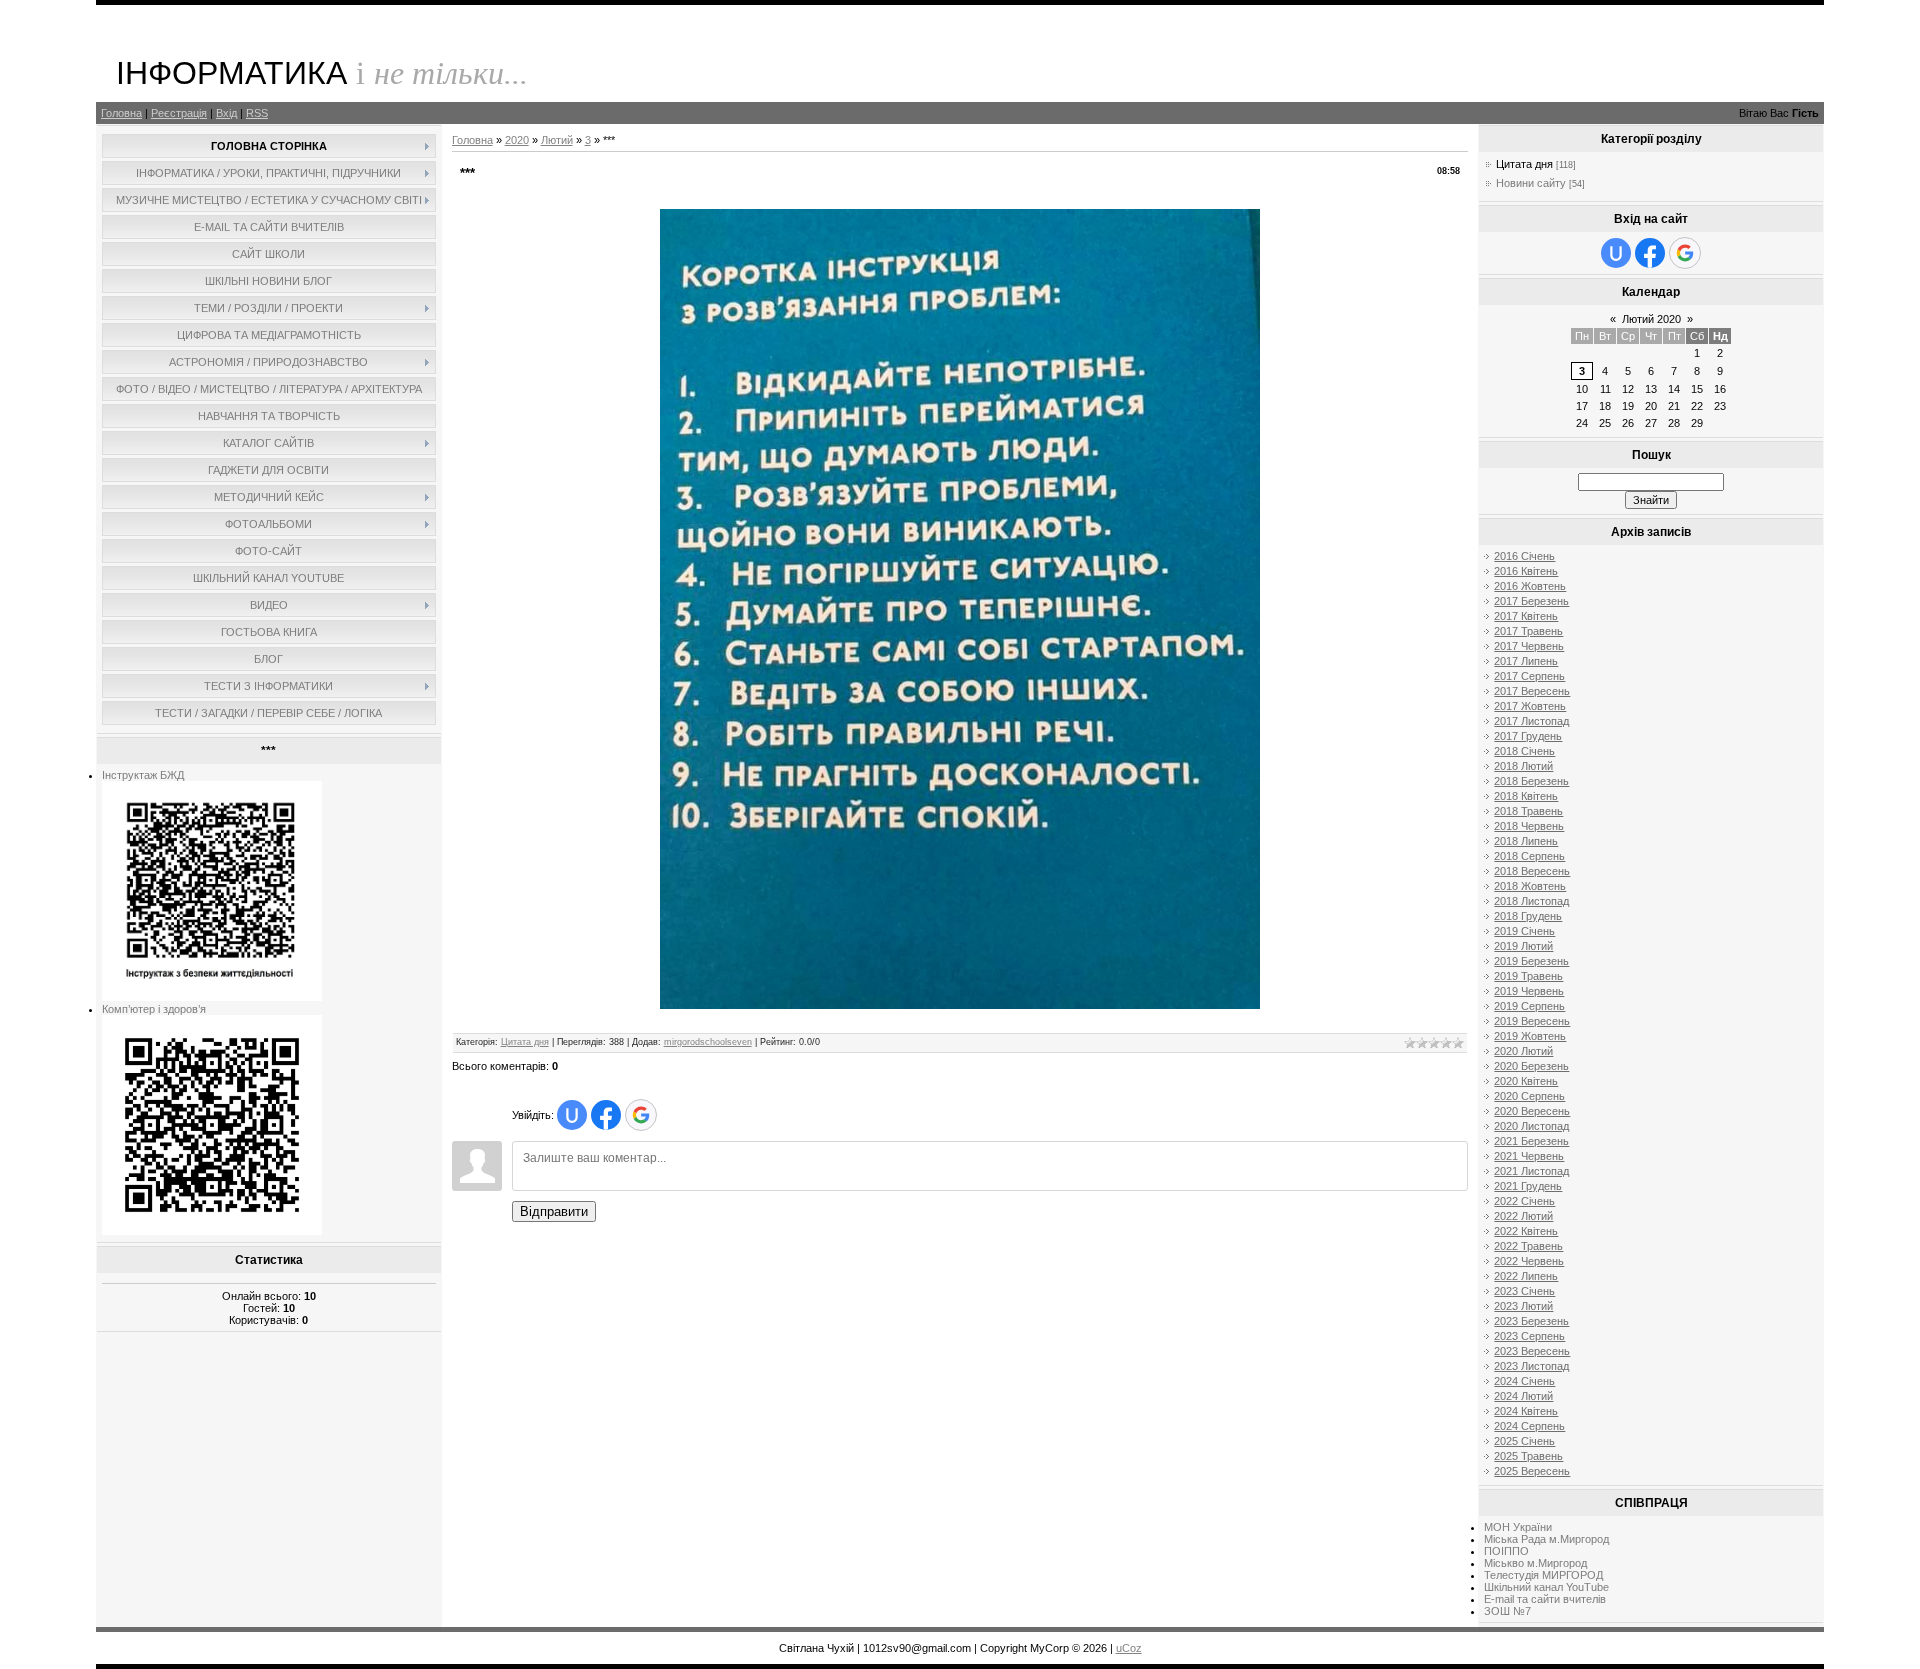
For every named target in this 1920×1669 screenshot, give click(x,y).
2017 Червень (1529, 646)
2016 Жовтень (1530, 586)
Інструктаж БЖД (143, 775)
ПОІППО (1506, 1551)
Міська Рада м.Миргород (1546, 1539)
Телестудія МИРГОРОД (1543, 1575)
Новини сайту (1531, 183)
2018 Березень (1531, 781)
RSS (257, 113)
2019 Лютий (1523, 946)
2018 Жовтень (1530, 886)
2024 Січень (1524, 1381)
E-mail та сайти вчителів (1545, 1599)
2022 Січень (1524, 1201)
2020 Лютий (1523, 1051)
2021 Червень (1529, 1156)
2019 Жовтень (1530, 1036)
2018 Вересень (1532, 871)
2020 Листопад (1531, 1126)
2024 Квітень (1526, 1411)
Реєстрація (179, 113)
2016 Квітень (1526, 571)
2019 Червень (1529, 991)
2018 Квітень (1526, 796)
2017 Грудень (1528, 736)
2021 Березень (1531, 1141)
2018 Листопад (1531, 901)
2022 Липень (1526, 1276)
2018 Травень (1528, 811)
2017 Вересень (1532, 691)
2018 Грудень (1528, 916)
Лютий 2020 (1651, 319)
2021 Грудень (1528, 1186)
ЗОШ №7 (1507, 1611)
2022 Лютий (1523, 1216)
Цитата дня (525, 1042)
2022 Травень (1528, 1246)
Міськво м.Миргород (1535, 1563)
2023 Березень (1531, 1321)
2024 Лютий (1523, 1396)
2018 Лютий (1523, 766)
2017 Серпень (1529, 676)
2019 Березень (1531, 961)
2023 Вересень (1532, 1351)
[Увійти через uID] (572, 1115)
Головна (121, 113)
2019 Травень (1528, 976)
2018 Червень (1529, 826)
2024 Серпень (1529, 1426)
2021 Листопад (1531, 1171)
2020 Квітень (1526, 1081)
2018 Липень (1526, 841)
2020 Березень (1531, 1066)
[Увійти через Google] (641, 1115)
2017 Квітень (1526, 616)
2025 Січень (1524, 1441)
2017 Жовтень (1530, 706)
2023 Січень (1524, 1291)
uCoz (1129, 1648)
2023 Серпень (1529, 1336)
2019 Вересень (1532, 1021)
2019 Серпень (1529, 1006)
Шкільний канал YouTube (1546, 1587)
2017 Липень (1526, 661)
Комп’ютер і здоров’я (154, 1009)
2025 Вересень (1532, 1471)
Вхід (226, 113)
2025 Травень (1528, 1456)
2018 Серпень (1529, 856)
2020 (517, 140)
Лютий (557, 140)
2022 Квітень (1526, 1231)
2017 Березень (1531, 601)
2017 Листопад (1531, 721)
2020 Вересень (1532, 1111)
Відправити (554, 1211)
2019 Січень (1524, 931)
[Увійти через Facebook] (606, 1115)
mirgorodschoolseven (708, 1042)
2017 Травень (1528, 631)
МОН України (1518, 1527)
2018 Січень (1524, 751)
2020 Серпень (1529, 1096)
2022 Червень (1529, 1261)
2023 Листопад (1531, 1366)
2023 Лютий (1523, 1306)
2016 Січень (1524, 556)
